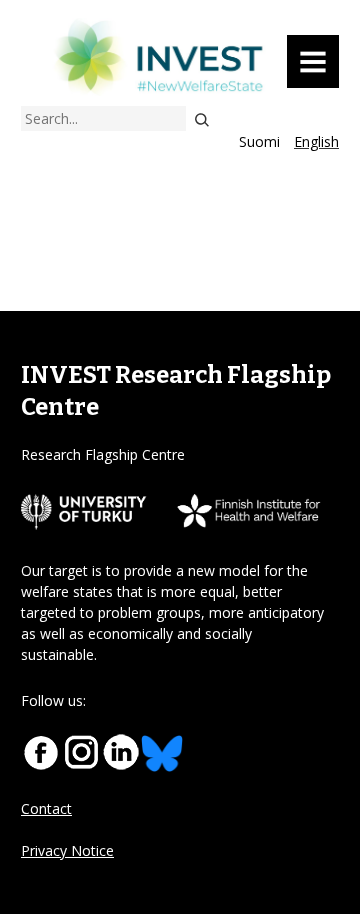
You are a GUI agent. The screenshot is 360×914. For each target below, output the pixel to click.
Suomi (259, 141)
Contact (46, 808)
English (316, 141)
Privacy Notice (67, 850)
